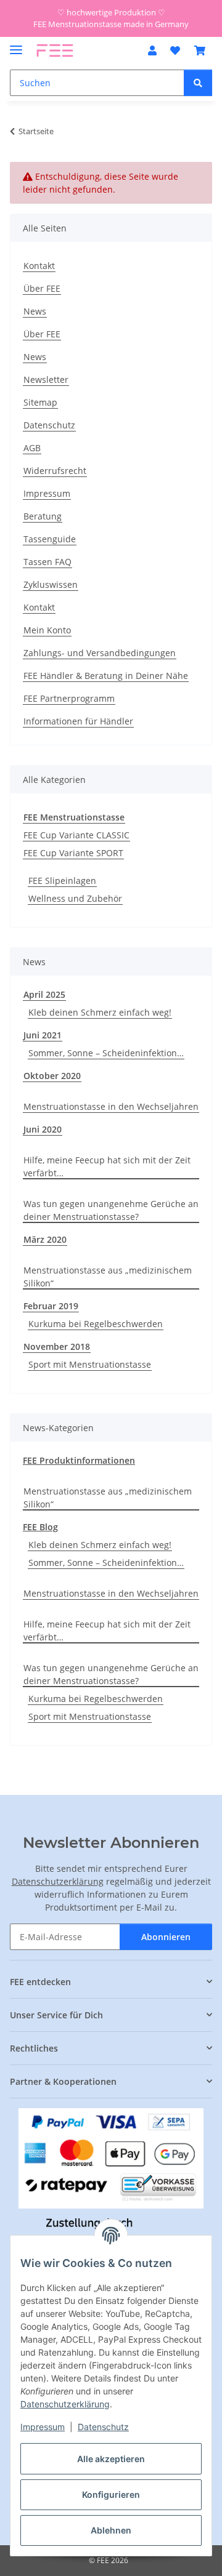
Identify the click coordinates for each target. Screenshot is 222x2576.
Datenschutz (103, 2427)
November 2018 (57, 1346)
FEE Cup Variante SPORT (73, 853)
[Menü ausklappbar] (16, 45)
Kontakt (39, 266)
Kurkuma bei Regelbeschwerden (96, 1324)
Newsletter (46, 379)
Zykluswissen (51, 584)
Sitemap (40, 402)
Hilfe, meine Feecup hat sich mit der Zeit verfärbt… (107, 1166)
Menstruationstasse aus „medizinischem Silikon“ (108, 1277)
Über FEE (42, 288)
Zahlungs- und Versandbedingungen (100, 653)
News (35, 311)
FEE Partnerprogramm (69, 698)
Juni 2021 (43, 1035)
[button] (152, 50)
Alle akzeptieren (111, 2459)
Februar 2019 (51, 1306)
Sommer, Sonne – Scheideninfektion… (106, 1053)
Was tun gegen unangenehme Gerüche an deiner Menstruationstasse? (111, 1210)
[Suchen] (198, 83)
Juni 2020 (43, 1129)
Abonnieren (166, 1937)
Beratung (43, 516)
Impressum (43, 2427)
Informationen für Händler (78, 721)
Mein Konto (47, 630)
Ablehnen (111, 2530)
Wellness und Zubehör (75, 898)
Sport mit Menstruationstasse (90, 1364)
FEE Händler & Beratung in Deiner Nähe (106, 676)
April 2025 (44, 994)
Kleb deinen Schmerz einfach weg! (100, 1012)
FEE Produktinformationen (79, 1460)
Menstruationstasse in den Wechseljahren (111, 1106)
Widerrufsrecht (55, 471)
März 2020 (45, 1239)
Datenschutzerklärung (65, 2404)
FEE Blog (40, 1527)
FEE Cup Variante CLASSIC (76, 835)
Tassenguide (50, 539)
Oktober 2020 (52, 1076)
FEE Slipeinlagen (62, 881)
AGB (32, 448)
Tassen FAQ (47, 562)
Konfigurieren (111, 2494)
